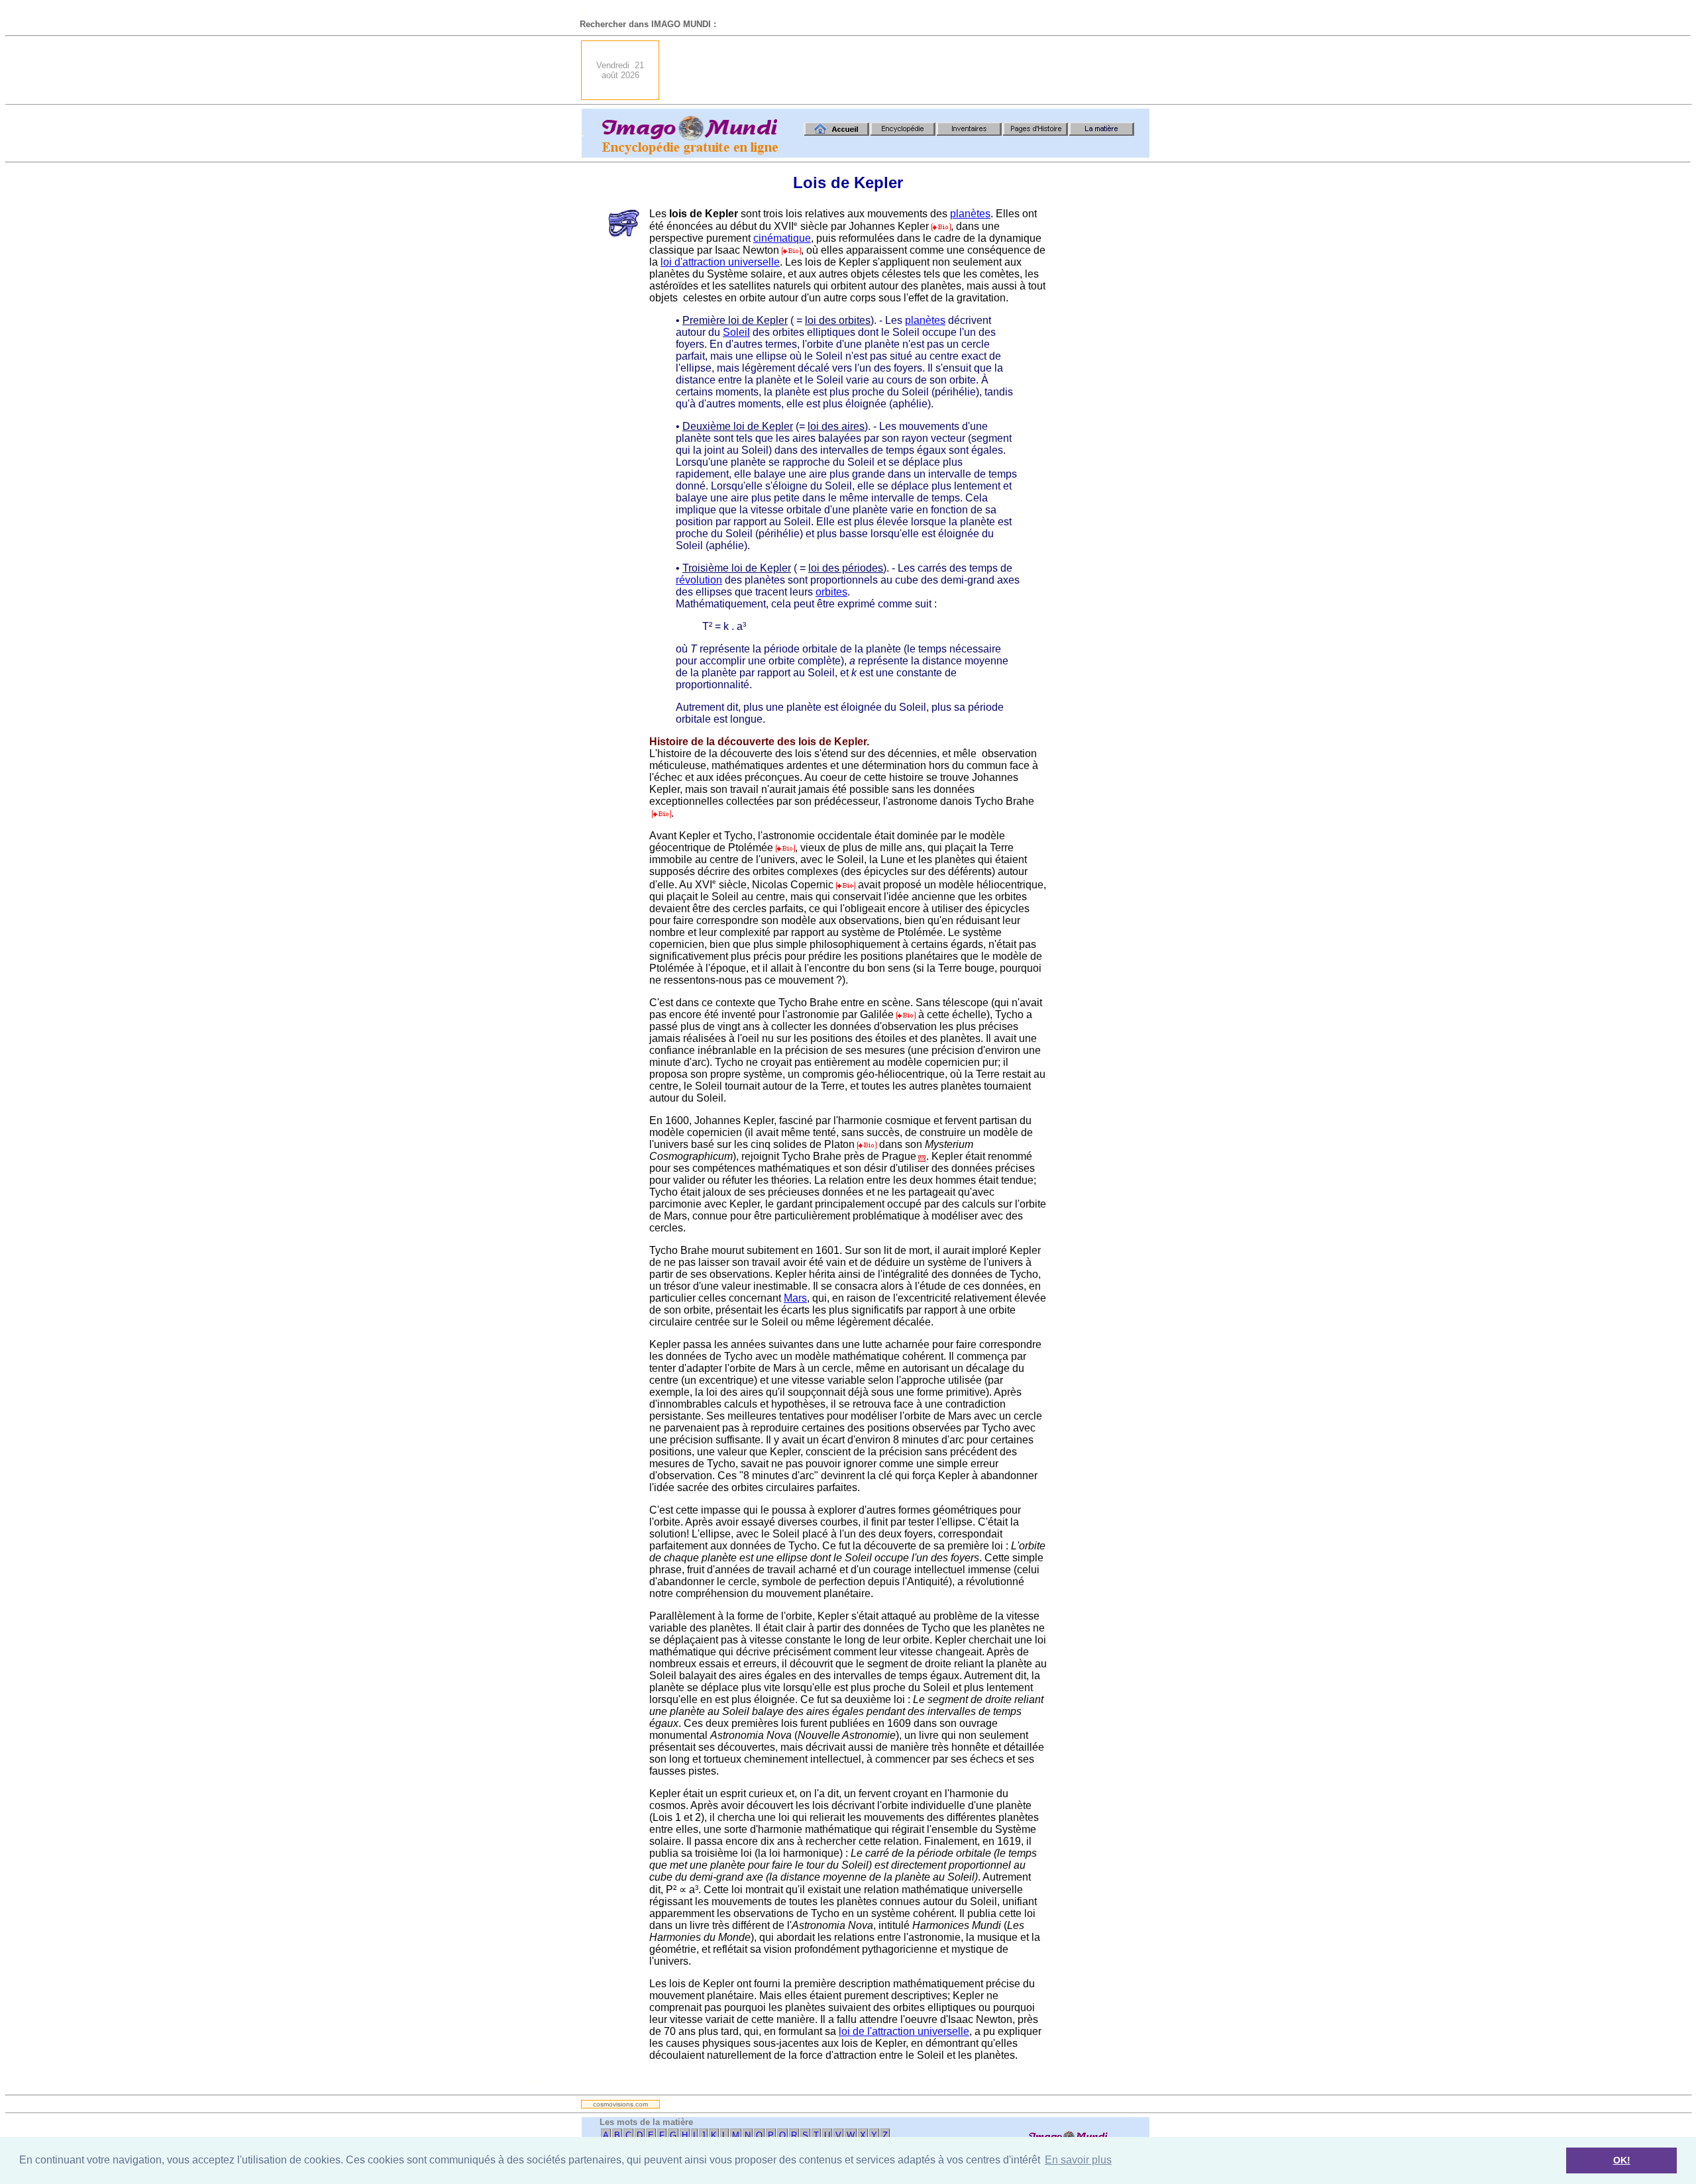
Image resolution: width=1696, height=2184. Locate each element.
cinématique (782, 238)
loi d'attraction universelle (720, 262)
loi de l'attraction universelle (904, 2031)
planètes (970, 214)
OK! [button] (1622, 2160)
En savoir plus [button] (1078, 2160)
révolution (699, 580)
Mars (795, 1298)
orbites (831, 592)
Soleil (736, 332)
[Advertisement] (908, 70)
